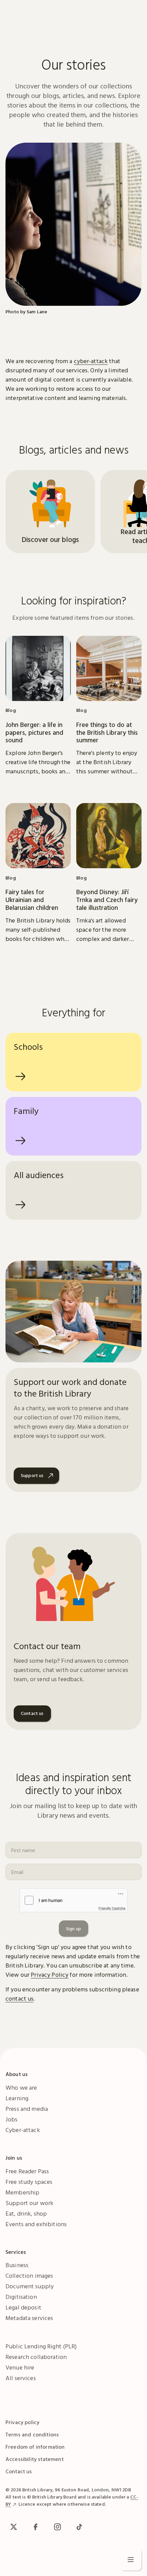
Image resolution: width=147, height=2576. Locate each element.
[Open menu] (131, 2560)
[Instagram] (57, 2527)
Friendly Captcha (112, 1908)
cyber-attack (91, 361)
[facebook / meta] (36, 2527)
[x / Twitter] (14, 2527)
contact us (19, 1998)
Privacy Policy (50, 1974)
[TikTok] (79, 2527)
